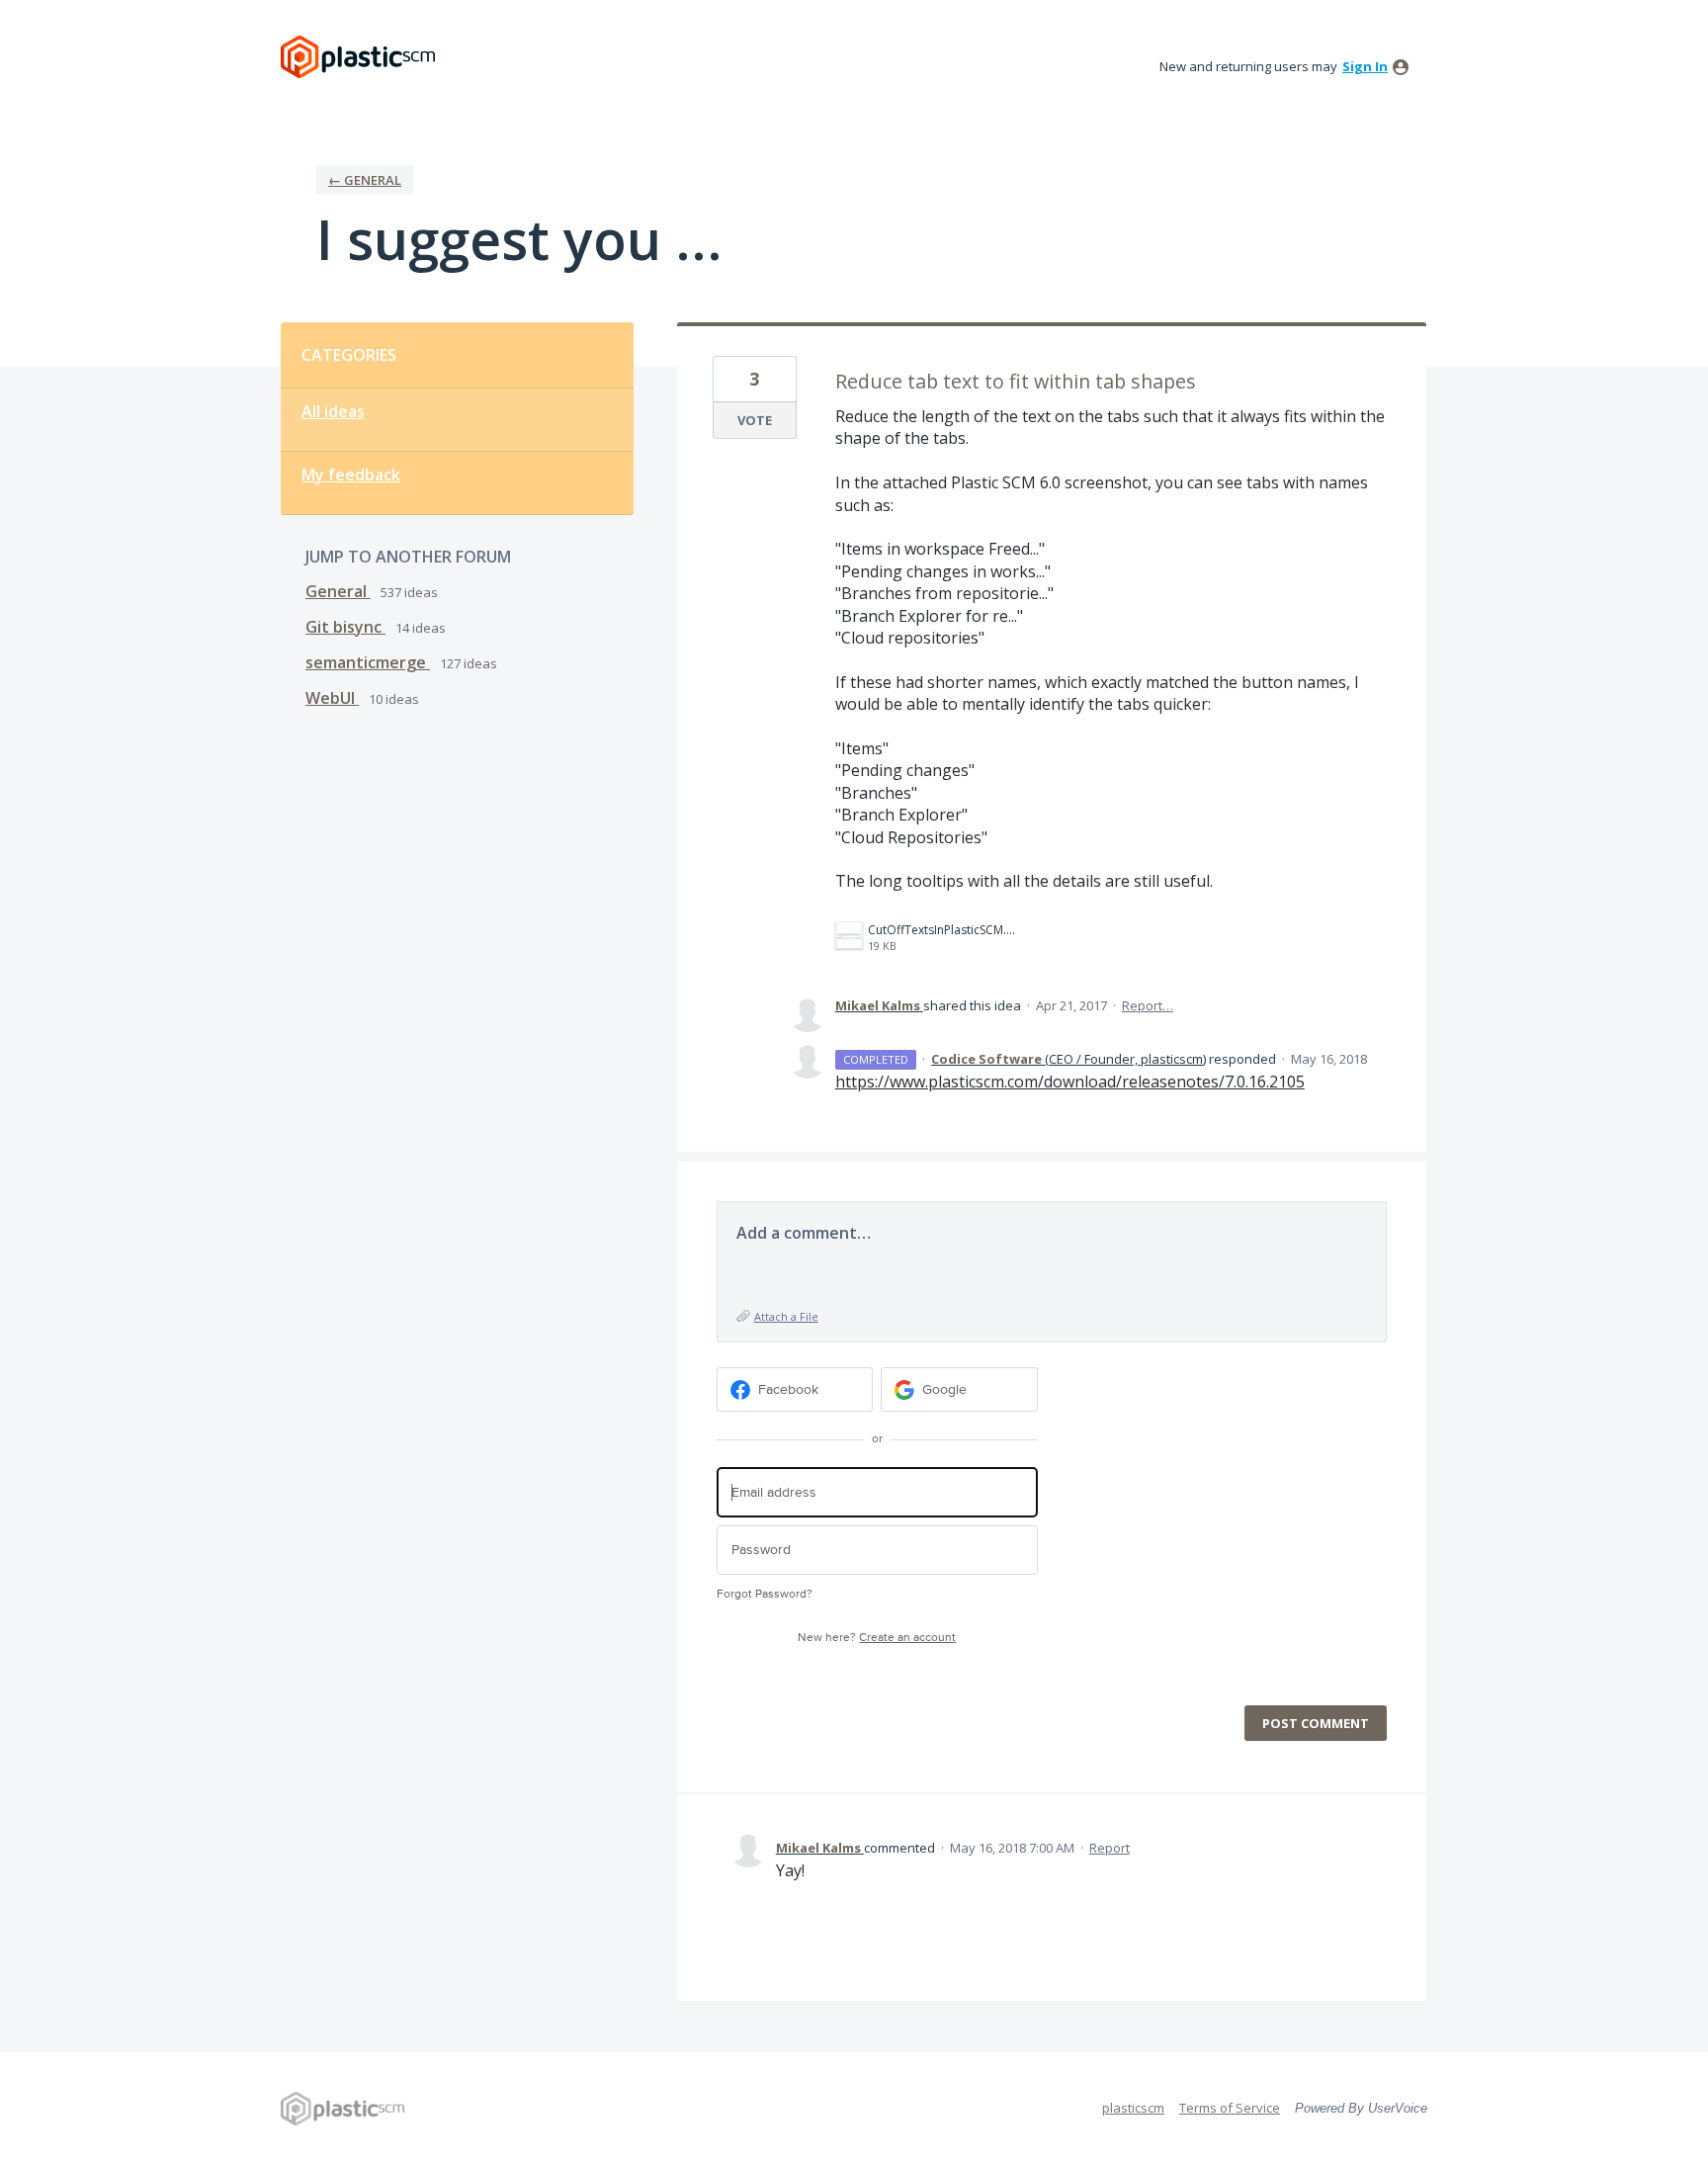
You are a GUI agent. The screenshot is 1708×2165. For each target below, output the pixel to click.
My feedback (351, 475)
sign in (1365, 66)
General (338, 591)
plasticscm (1133, 2108)
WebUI (332, 698)
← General (365, 180)
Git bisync (345, 627)
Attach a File (786, 1316)
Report (1110, 1848)
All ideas (333, 411)
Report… (1148, 1005)
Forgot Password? (765, 1594)
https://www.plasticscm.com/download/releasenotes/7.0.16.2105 (1070, 1082)
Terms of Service (1230, 2108)
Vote (755, 420)
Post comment (1316, 1723)
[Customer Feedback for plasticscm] (358, 57)
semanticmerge (368, 662)
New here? (877, 1638)
